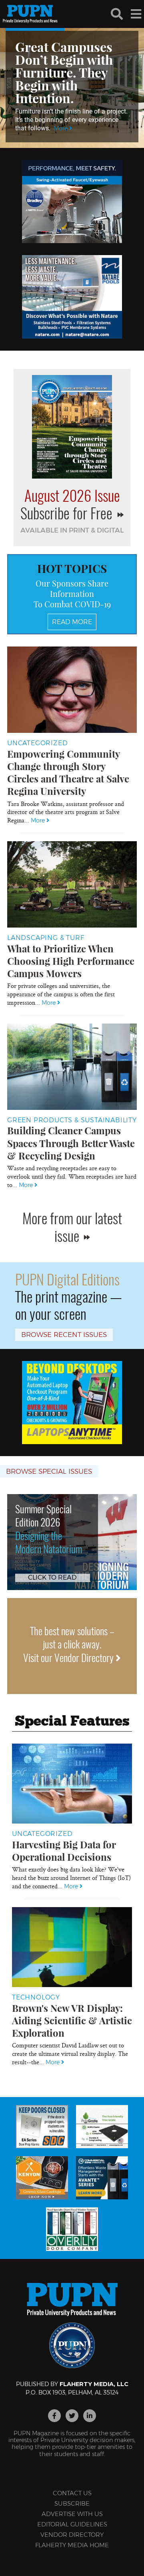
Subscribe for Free (68, 513)
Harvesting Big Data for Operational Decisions (64, 1851)
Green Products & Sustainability (72, 1120)
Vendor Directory (72, 2535)
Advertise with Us (72, 2514)
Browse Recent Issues (64, 1335)
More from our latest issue (72, 1226)
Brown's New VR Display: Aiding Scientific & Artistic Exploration (72, 2020)
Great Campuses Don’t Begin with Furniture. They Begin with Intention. (64, 72)
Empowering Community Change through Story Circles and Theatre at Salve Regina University (68, 772)
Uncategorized (37, 743)
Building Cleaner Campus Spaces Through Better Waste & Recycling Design (71, 1143)
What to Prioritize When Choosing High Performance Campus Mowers (71, 961)
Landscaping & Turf (46, 938)
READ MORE (72, 622)
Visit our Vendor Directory (69, 1657)
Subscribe (72, 2503)
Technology (36, 1997)
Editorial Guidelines (72, 2524)
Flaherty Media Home (72, 2545)
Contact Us (72, 2493)
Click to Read (52, 1577)
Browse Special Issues (49, 1471)
